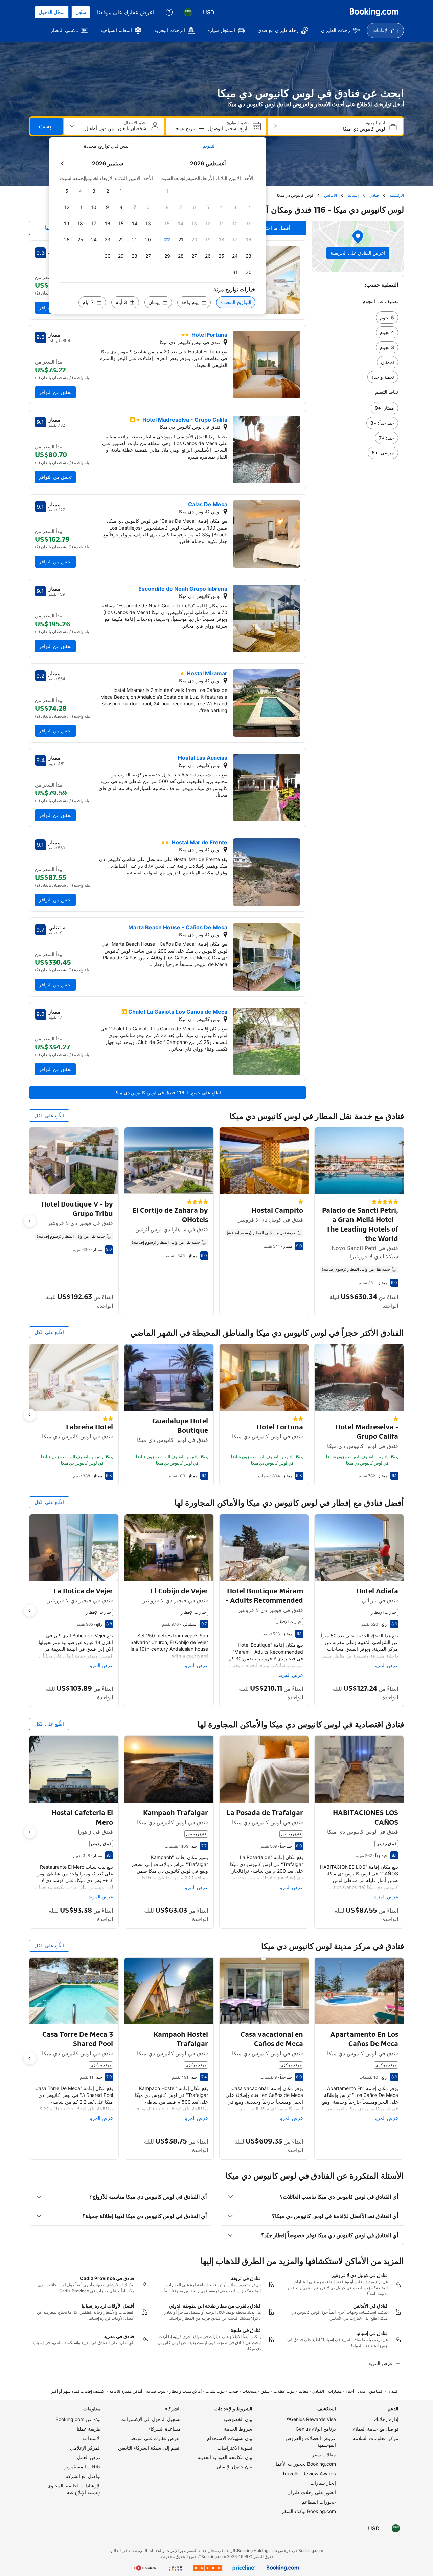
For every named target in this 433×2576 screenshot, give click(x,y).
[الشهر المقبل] (63, 163)
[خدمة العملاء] (169, 12)
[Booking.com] (374, 12)
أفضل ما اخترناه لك (271, 228)
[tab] (209, 146)
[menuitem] (385, 30)
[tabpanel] (158, 235)
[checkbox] (167, 191)
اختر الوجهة (375, 123)
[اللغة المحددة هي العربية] (188, 12)
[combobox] (334, 129)
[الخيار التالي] (30, 1221)
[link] (358, 318)
